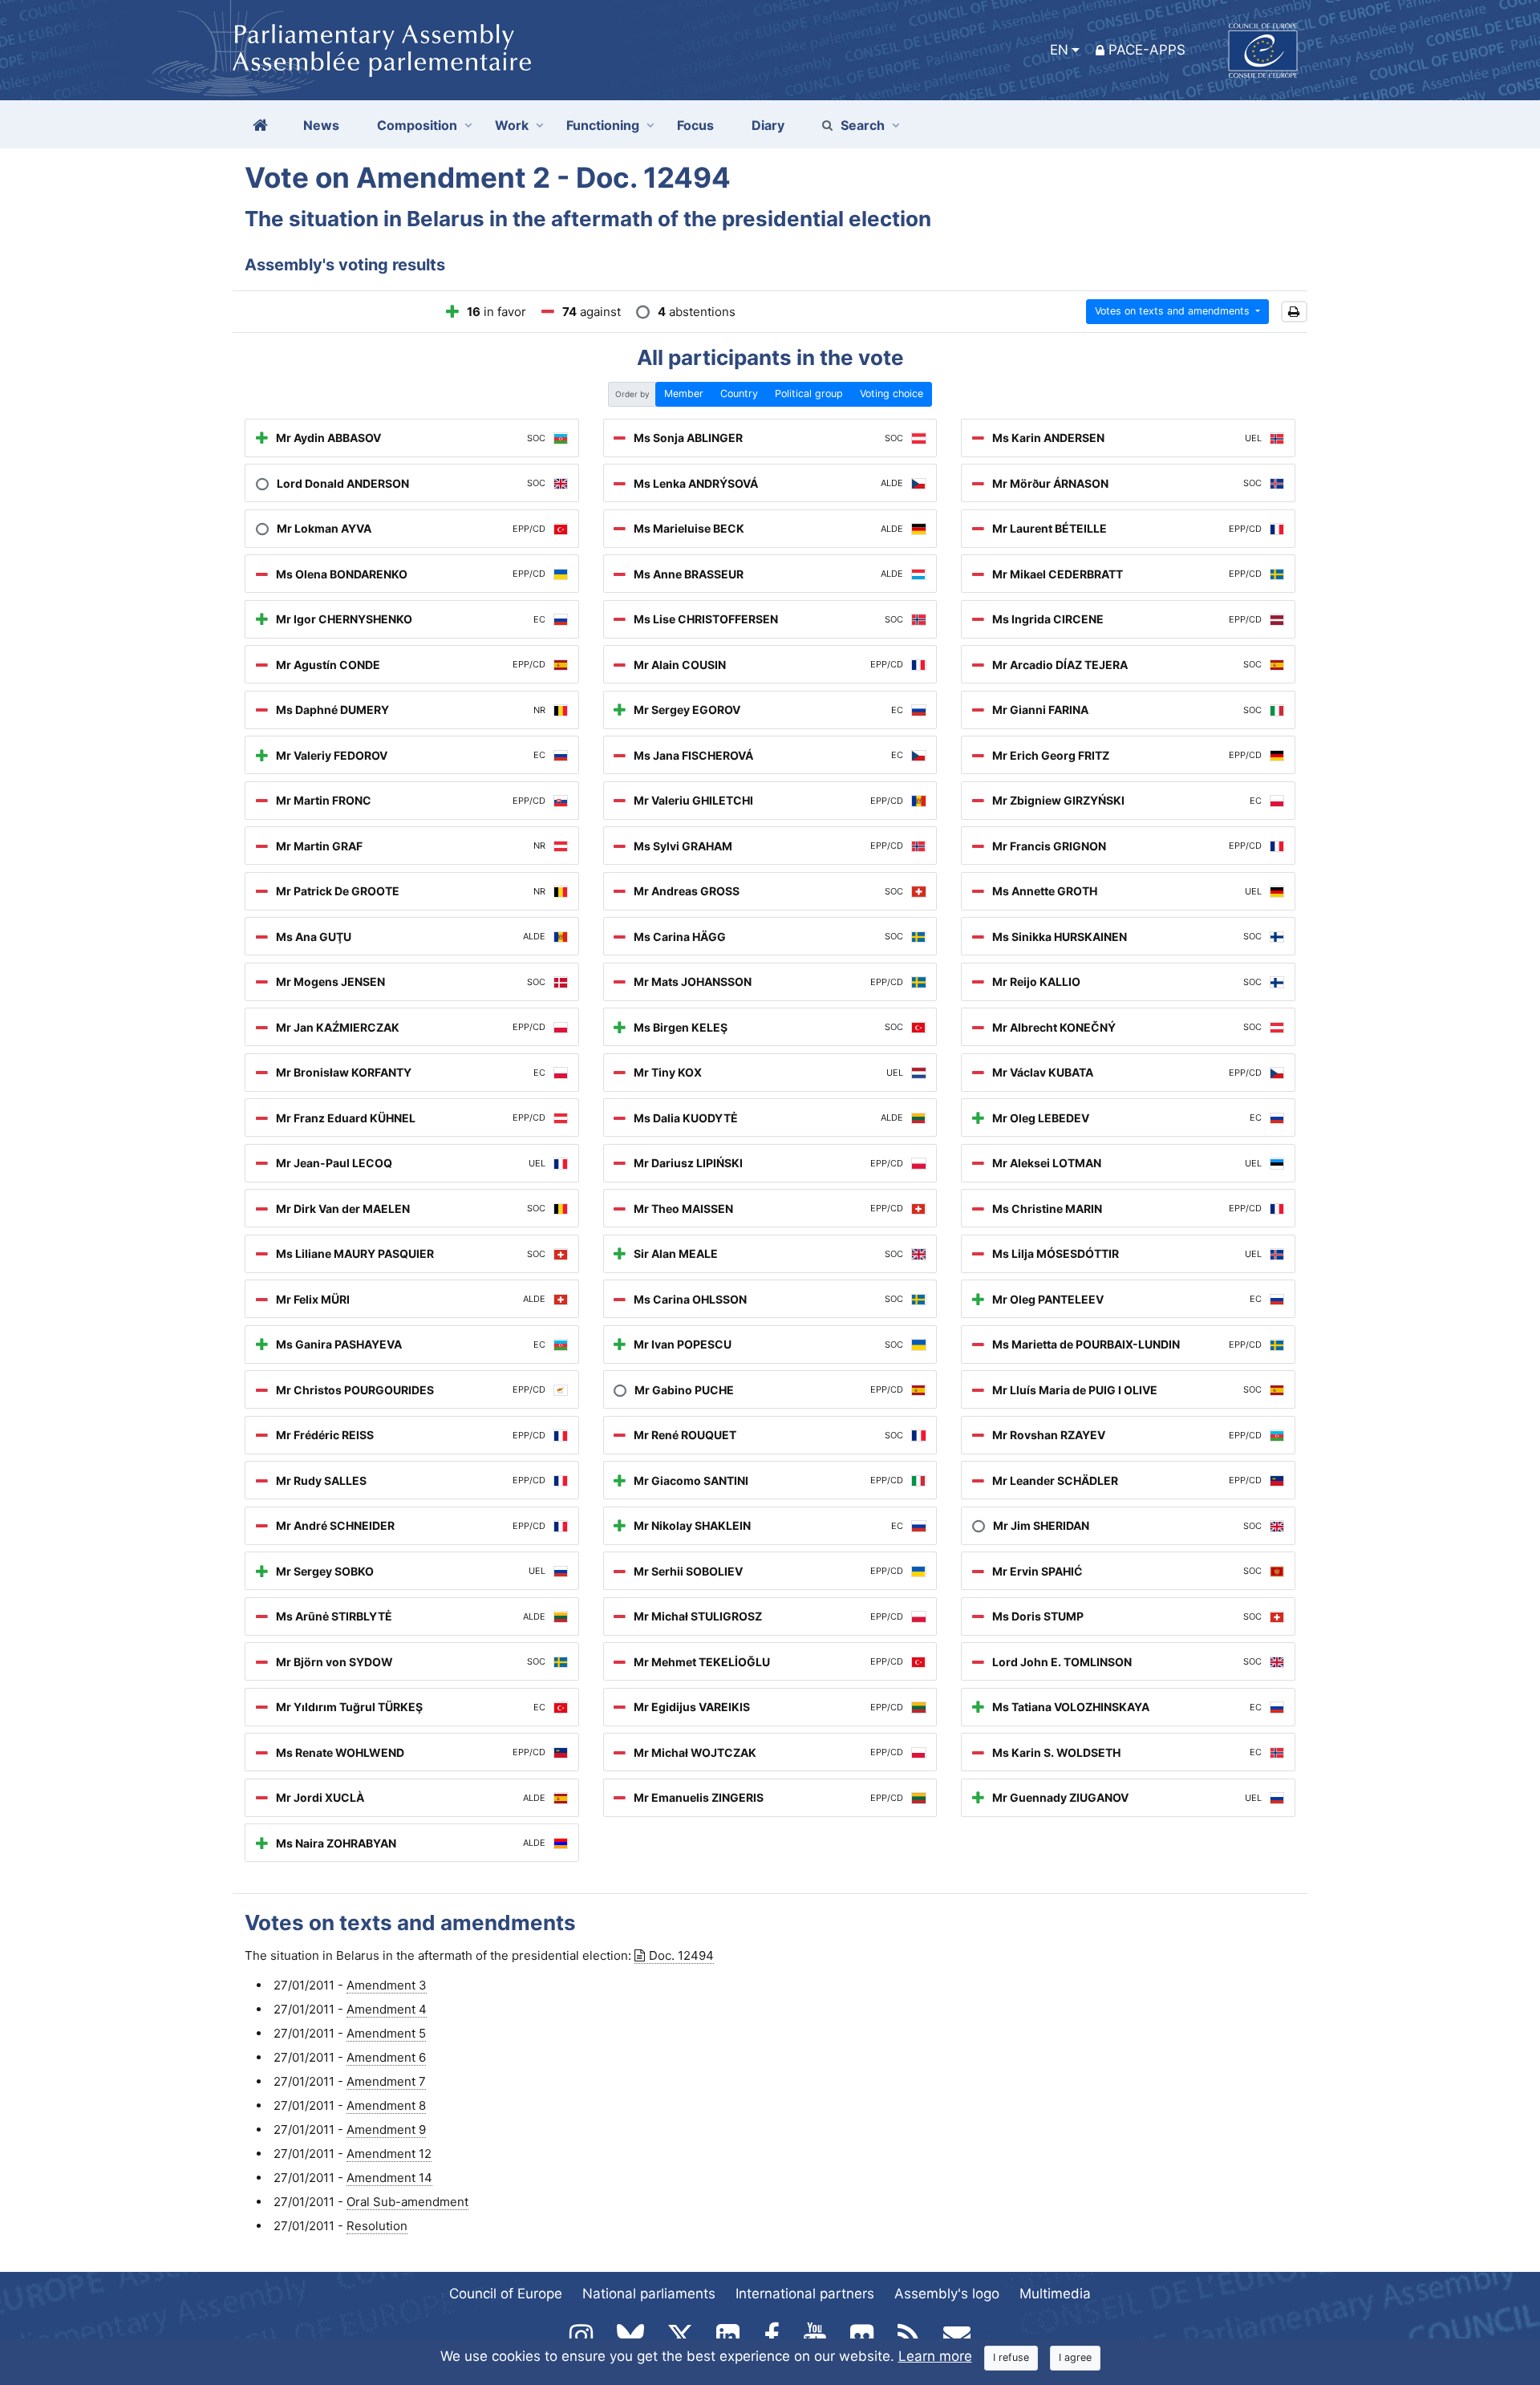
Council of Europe (506, 2294)
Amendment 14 (389, 2178)
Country (739, 393)
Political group (809, 393)
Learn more (935, 2356)
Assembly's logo (947, 2294)
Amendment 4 (387, 2009)
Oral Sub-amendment (407, 2202)
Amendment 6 (386, 2057)
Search (863, 125)
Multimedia (1055, 2294)
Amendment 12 (389, 2154)
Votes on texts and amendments (1174, 311)
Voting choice (892, 393)
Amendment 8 (386, 2105)
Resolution (377, 2226)
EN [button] (1059, 50)
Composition (417, 125)
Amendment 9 (386, 2129)
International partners (805, 2294)
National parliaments (649, 2294)
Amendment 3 (387, 1985)
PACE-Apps (1147, 50)
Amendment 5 (386, 2033)
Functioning (603, 125)
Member (684, 393)
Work (512, 125)
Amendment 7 (386, 2081)
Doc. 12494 (681, 1955)
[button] (1294, 312)
